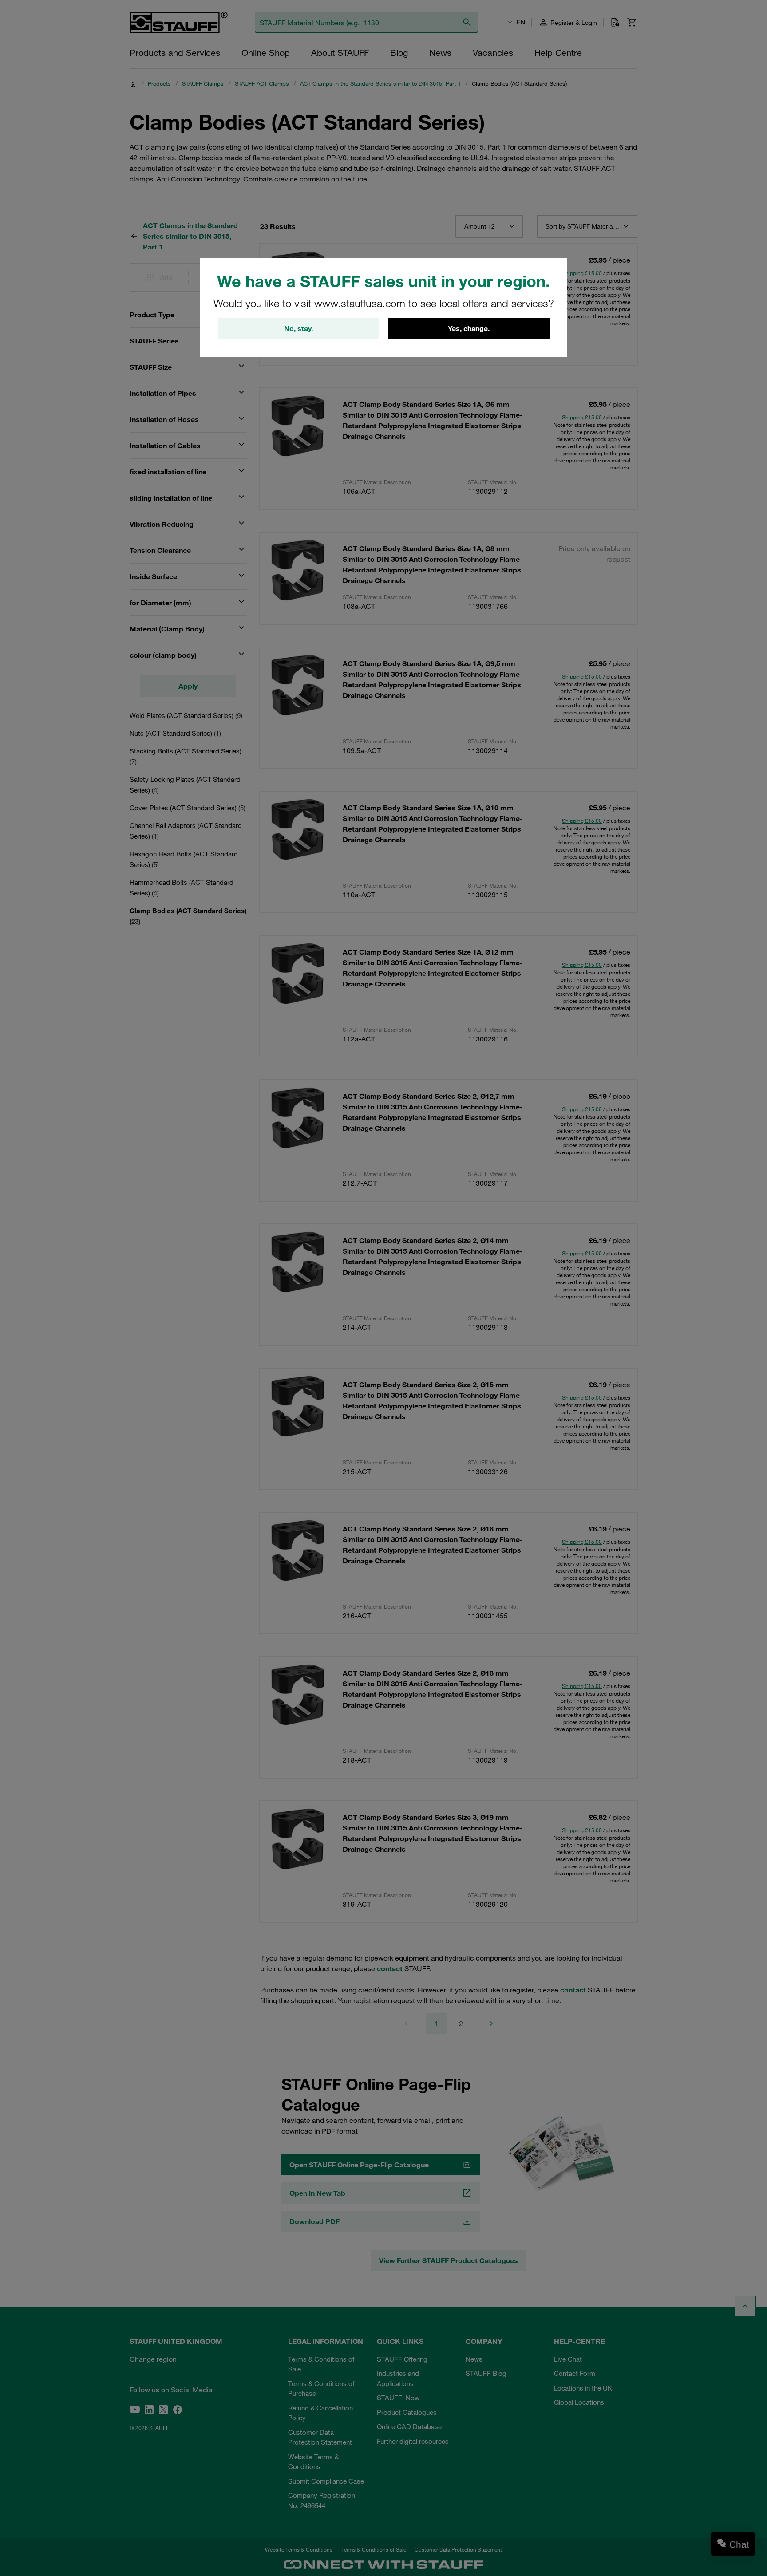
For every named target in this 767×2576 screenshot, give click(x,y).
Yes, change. (469, 328)
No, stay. (298, 328)
